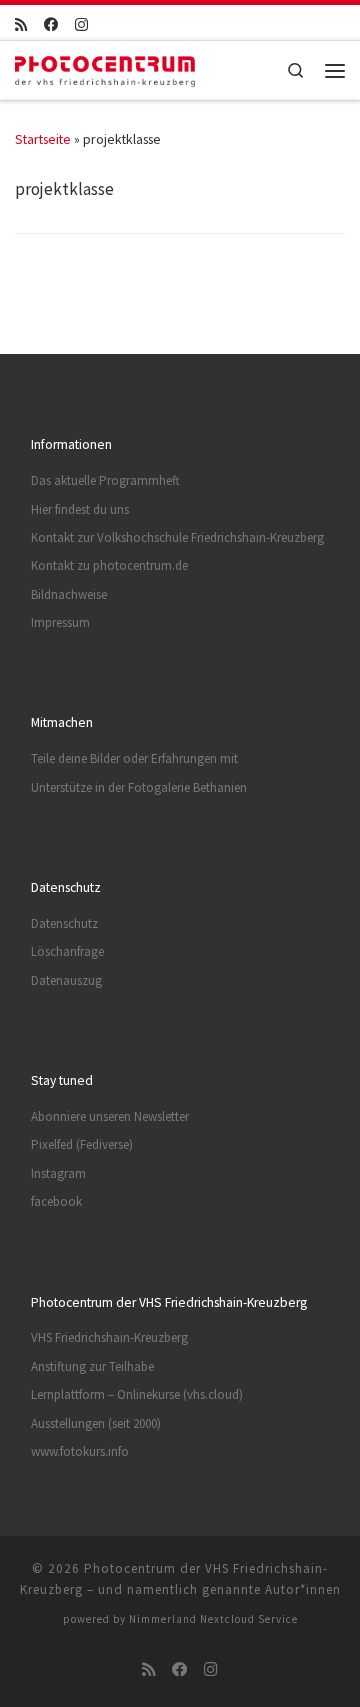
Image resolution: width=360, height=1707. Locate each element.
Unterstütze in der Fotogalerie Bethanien (139, 787)
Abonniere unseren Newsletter (110, 1116)
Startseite (43, 139)
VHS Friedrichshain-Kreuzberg (109, 1337)
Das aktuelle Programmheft (105, 480)
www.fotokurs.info (80, 1451)
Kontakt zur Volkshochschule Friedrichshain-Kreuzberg (177, 537)
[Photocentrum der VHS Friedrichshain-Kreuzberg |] (105, 67)
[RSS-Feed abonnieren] (21, 25)
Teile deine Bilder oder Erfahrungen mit (134, 758)
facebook (56, 1201)
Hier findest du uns (80, 509)
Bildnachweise (69, 594)
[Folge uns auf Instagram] (81, 25)
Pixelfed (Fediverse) (82, 1144)
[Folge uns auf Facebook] (51, 25)
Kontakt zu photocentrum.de (109, 565)
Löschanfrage (67, 951)
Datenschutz (64, 923)
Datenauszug (66, 980)
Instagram (58, 1173)
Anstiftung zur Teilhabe (92, 1366)
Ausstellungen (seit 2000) (96, 1423)
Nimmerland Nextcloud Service (213, 1619)
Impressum (60, 622)
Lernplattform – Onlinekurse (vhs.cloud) (137, 1394)
